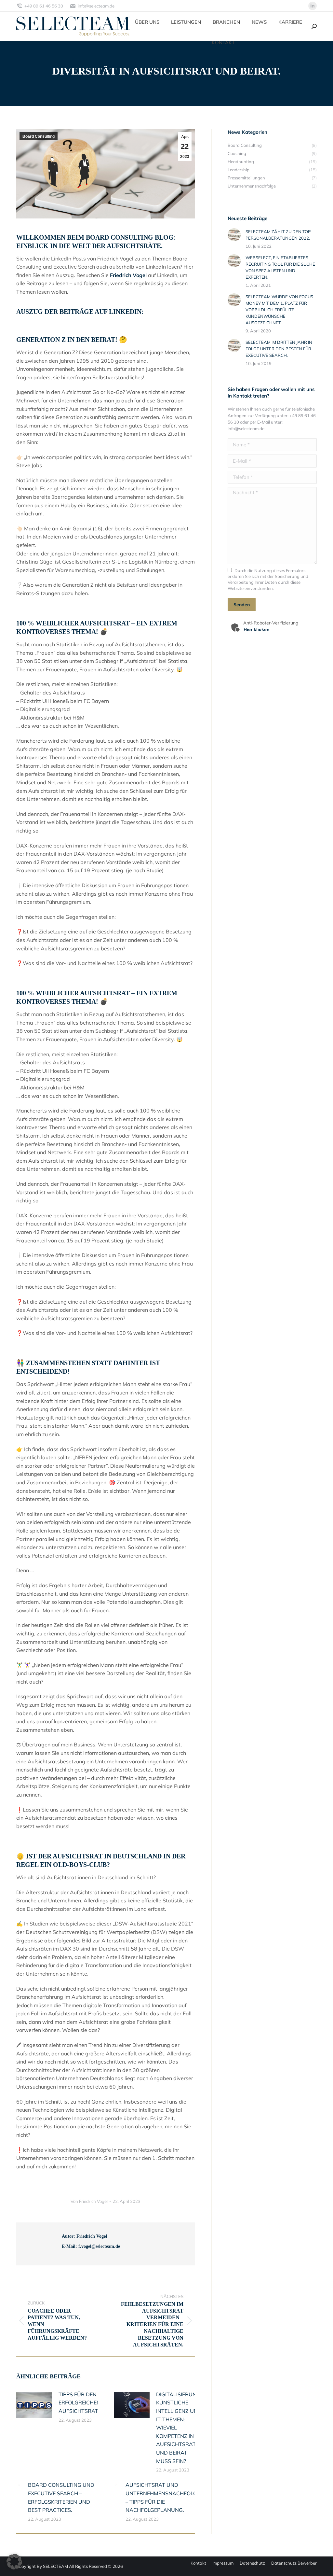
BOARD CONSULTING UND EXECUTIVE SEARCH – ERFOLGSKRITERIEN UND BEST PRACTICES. (61, 2497)
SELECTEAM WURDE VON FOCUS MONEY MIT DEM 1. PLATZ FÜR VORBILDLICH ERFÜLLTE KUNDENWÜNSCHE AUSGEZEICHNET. (279, 310)
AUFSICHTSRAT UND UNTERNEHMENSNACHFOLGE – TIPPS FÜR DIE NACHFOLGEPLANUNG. (163, 2497)
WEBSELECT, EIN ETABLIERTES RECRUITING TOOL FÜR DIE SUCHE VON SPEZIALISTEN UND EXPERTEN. (280, 267)
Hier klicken (257, 629)
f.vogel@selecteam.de (99, 2246)
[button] (14, 2562)
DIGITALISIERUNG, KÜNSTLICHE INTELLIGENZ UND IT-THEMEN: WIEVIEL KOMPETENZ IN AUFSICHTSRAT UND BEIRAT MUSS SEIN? (179, 2428)
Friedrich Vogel (128, 275)
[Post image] (34, 2405)
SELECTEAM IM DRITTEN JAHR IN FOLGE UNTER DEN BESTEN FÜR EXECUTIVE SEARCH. (279, 349)
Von (89, 2201)
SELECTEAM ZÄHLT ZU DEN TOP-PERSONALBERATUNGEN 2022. (279, 235)
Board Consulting (39, 136)
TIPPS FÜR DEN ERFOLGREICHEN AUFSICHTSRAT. (80, 2403)
